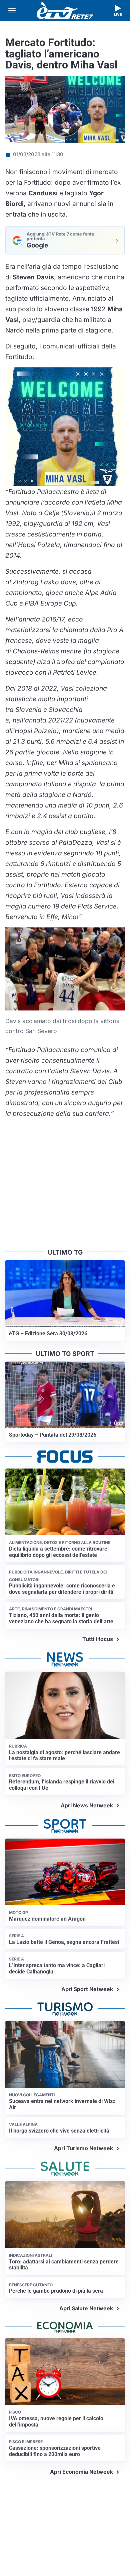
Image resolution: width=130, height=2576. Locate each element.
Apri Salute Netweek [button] (86, 2308)
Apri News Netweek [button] (87, 1805)
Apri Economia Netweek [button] (81, 2472)
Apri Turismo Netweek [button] (83, 2148)
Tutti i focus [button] (98, 1639)
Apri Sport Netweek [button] (87, 1989)
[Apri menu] (12, 11)
